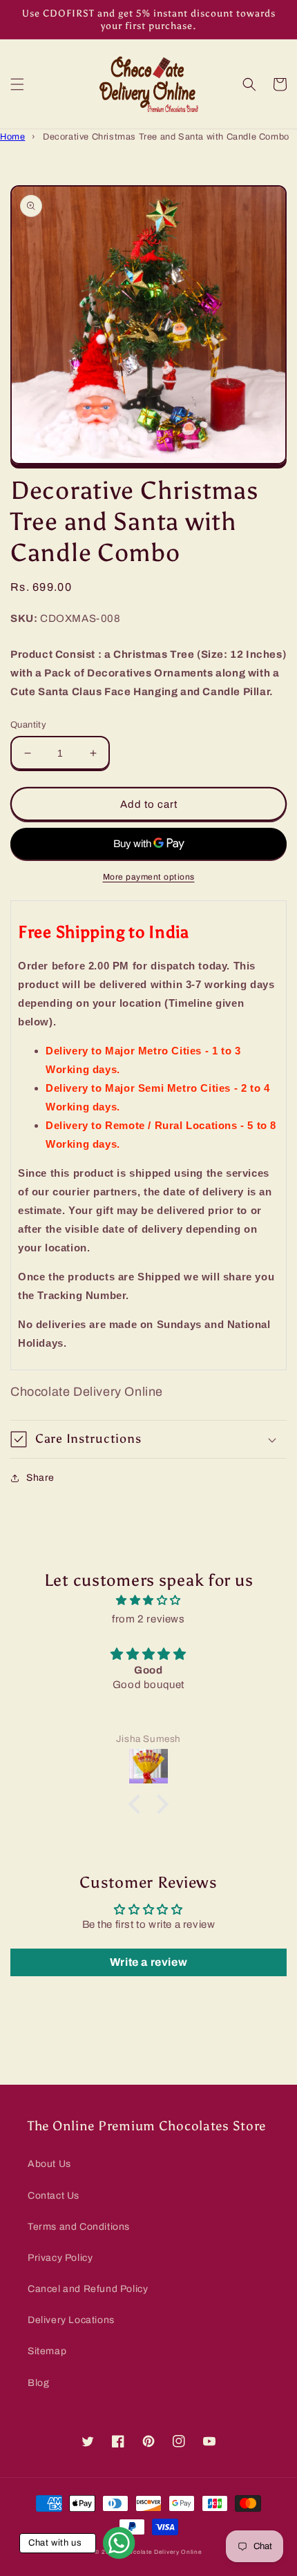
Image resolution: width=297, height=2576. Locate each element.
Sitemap (47, 2351)
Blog (38, 2383)
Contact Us (54, 2196)
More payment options (149, 877)
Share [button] (40, 1478)
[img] (148, 1600)
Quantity (28, 725)
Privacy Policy (60, 2258)
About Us (49, 2164)
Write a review (148, 1962)
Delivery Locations (71, 2320)
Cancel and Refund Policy (88, 2289)
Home (12, 137)
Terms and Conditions (79, 2227)
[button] (17, 84)
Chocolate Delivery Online (162, 2552)
